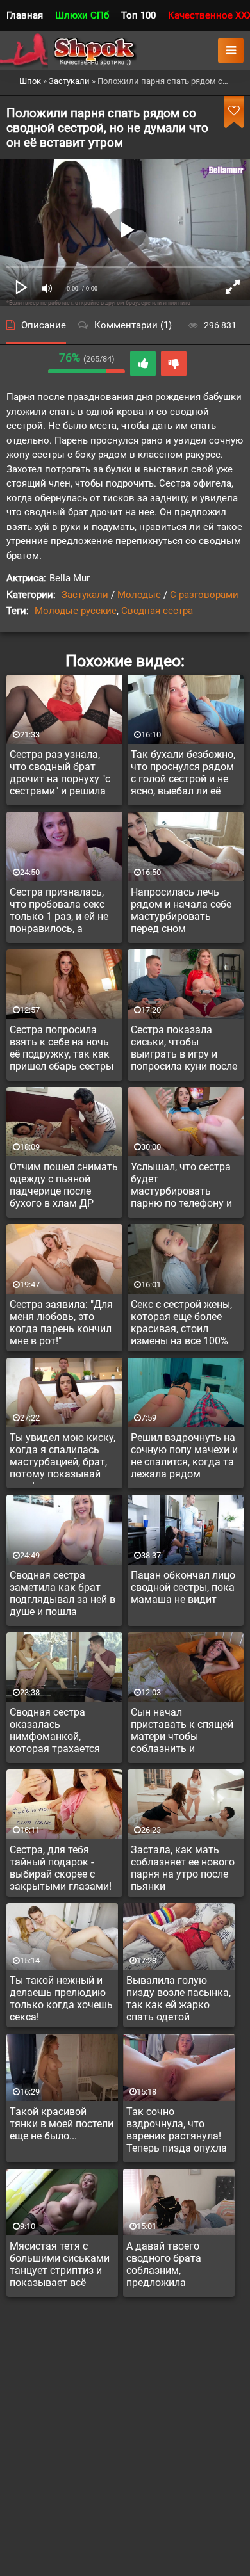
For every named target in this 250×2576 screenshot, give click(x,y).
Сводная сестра (157, 611)
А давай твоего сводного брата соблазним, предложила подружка (164, 2266)
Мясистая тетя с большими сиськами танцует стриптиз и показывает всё (60, 2264)
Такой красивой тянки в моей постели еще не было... (62, 2124)
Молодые (139, 595)
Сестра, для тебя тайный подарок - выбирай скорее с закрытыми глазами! (61, 1868)
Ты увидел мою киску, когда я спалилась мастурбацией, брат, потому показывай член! (63, 1458)
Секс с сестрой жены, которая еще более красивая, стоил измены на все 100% (181, 1323)
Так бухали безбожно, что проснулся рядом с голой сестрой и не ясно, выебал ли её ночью (183, 775)
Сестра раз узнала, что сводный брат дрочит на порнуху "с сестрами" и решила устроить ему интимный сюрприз (60, 775)
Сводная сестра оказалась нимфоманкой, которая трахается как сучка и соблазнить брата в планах (57, 1732)
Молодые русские (76, 611)
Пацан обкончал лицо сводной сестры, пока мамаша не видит (183, 1587)
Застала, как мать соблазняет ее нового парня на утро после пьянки (183, 1868)
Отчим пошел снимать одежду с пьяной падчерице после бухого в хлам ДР (64, 1185)
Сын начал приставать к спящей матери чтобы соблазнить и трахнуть (182, 1732)
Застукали (85, 595)
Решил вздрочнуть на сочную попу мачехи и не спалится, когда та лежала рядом (184, 1456)
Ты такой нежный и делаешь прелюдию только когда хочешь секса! (61, 1999)
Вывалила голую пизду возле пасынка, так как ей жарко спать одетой (179, 1999)
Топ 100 (138, 15)
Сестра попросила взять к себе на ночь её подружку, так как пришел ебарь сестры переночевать (62, 1050)
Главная (25, 15)
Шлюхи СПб (82, 15)
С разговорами (204, 595)
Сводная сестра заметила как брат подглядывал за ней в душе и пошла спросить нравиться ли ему (63, 1595)
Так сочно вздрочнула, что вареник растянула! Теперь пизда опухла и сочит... (177, 2132)
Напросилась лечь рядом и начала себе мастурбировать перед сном (181, 910)
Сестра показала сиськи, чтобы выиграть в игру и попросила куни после (184, 1048)
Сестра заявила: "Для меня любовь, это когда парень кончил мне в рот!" (61, 1323)
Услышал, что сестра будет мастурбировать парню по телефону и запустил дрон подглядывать (181, 1187)
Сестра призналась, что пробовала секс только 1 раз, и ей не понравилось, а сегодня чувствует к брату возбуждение (59, 912)
